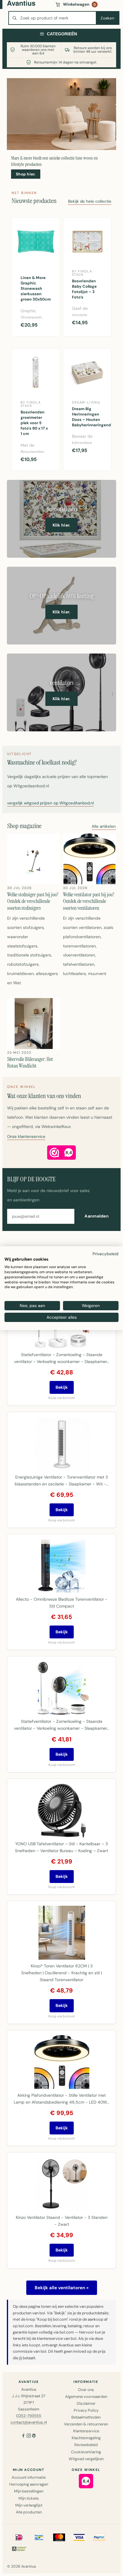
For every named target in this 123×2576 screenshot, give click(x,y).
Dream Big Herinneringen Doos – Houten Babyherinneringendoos (89, 417)
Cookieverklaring (86, 2452)
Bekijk (62, 1387)
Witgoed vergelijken (86, 2459)
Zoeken (107, 18)
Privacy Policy (86, 2410)
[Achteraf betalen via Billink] (19, 2548)
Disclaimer (86, 2403)
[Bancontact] (39, 2537)
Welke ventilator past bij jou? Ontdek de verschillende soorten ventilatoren (89, 901)
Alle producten (29, 2512)
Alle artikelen (104, 827)
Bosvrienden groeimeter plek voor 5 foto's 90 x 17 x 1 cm (34, 423)
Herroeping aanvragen (29, 2484)
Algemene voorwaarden (86, 2397)
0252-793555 (29, 2416)
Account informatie (29, 2477)
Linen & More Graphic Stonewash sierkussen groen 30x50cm (36, 289)
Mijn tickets (29, 2498)
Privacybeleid (106, 1253)
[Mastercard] (59, 2537)
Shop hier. (26, 174)
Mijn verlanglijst (29, 2505)
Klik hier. (62, 525)
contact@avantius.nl (29, 2422)
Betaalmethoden (86, 2417)
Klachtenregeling (86, 2438)
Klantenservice (86, 2431)
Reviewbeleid (86, 2445)
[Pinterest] (34, 2436)
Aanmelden (97, 1216)
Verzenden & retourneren (86, 2424)
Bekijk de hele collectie (90, 202)
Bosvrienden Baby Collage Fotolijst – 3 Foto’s (84, 289)
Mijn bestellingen (29, 2491)
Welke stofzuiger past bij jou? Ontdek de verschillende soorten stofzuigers (33, 901)
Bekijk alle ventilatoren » (62, 2288)
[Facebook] (23, 2436)
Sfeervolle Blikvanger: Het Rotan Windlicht (30, 1063)
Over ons (86, 2390)
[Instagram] (29, 2436)
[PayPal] (99, 2537)
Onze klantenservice (26, 1137)
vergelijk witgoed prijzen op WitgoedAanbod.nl (50, 803)
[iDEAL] (19, 2537)
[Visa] (79, 2537)
